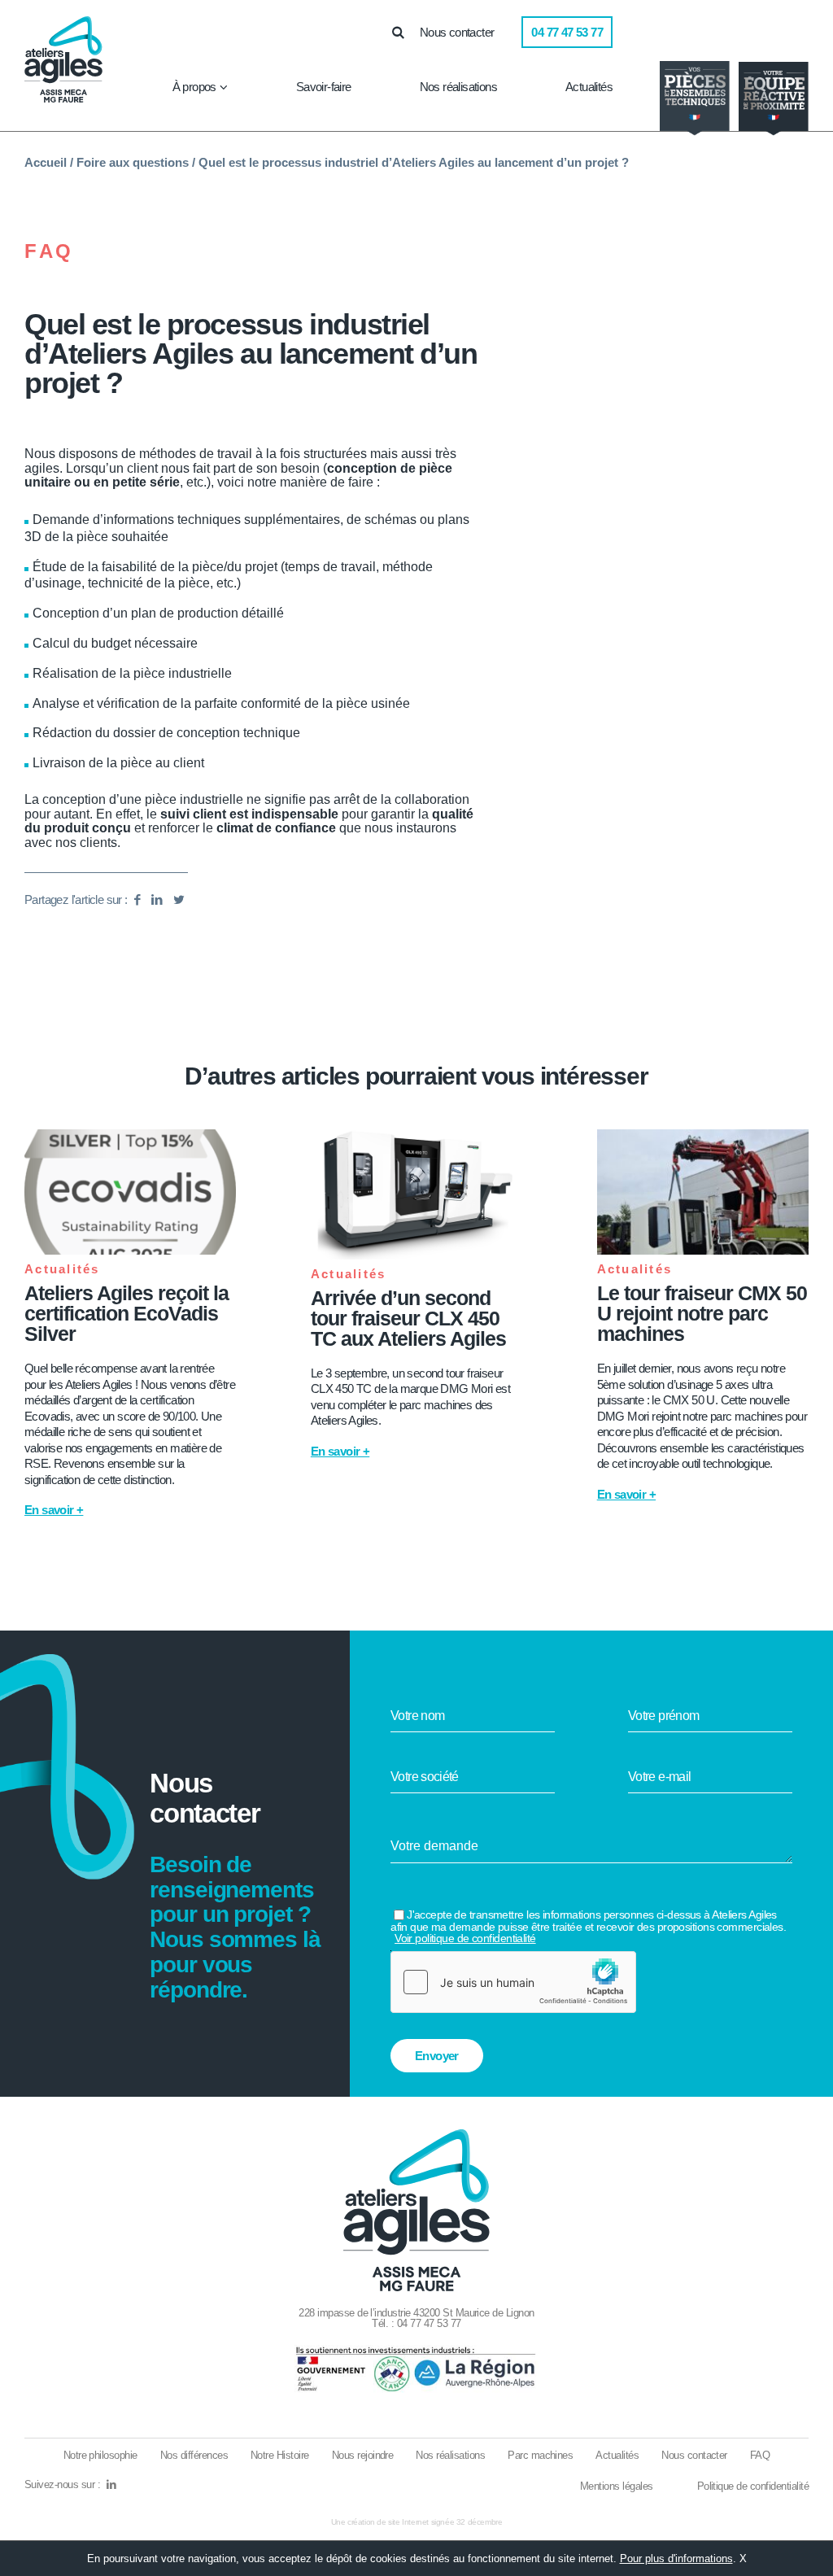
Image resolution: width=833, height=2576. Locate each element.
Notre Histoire (280, 2455)
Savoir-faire (324, 87)
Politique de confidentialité (753, 2486)
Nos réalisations (458, 87)
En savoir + (54, 1510)
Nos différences (194, 2455)
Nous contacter (457, 32)
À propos (194, 87)
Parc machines (540, 2455)
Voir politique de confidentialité (465, 1938)
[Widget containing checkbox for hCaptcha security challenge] (513, 1982)
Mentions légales (617, 2486)
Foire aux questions (133, 162)
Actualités (589, 87)
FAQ (49, 251)
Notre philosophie (100, 2455)
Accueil (46, 162)
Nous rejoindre (363, 2455)
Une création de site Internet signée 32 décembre (417, 2522)
